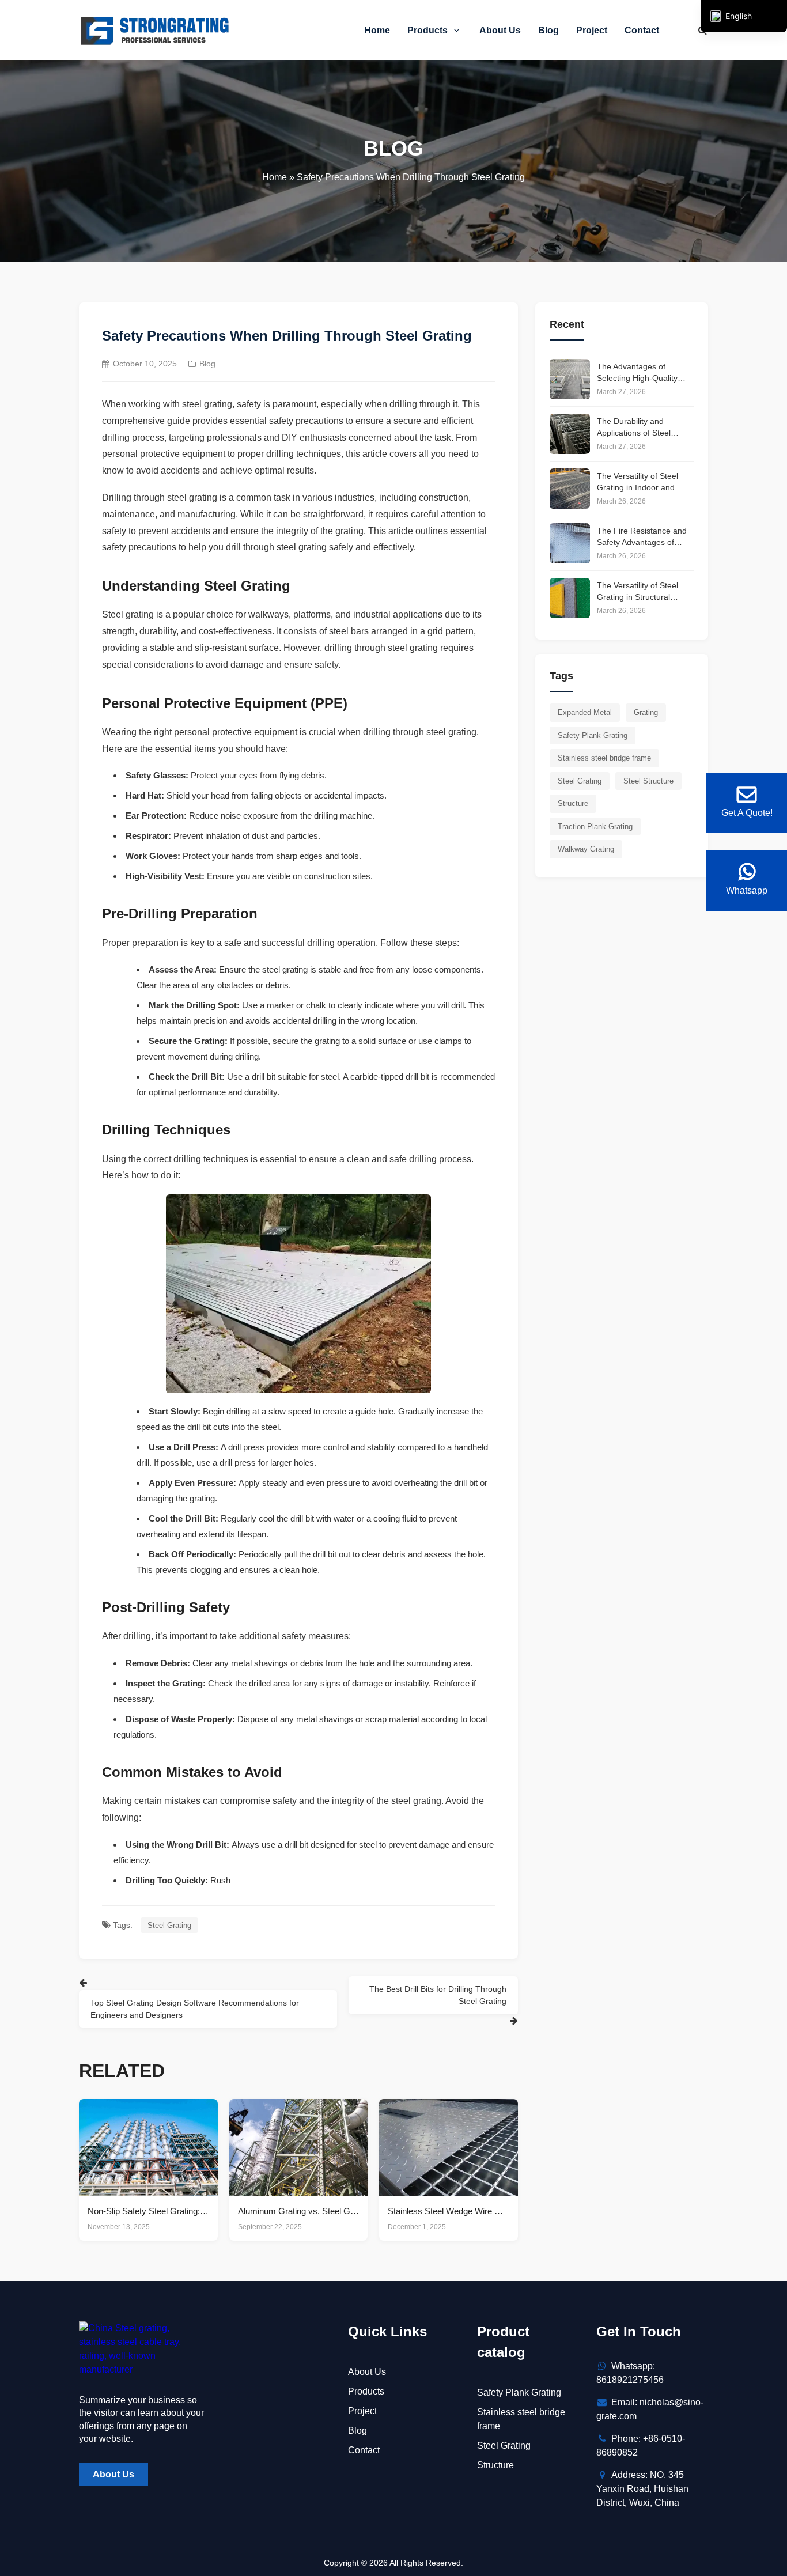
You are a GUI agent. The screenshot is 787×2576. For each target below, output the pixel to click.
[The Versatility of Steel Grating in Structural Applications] (570, 598)
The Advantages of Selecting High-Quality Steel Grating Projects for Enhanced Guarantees (643, 373)
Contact (642, 30)
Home (377, 30)
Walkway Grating (586, 849)
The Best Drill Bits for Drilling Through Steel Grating (438, 1995)
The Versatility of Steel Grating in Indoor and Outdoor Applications (637, 482)
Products (429, 30)
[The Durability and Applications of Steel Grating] (570, 434)
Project (592, 30)
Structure (573, 803)
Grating (646, 712)
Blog (548, 30)
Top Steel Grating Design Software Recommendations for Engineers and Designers (195, 2009)
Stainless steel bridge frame (604, 758)
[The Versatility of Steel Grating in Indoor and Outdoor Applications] (570, 489)
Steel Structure (648, 781)
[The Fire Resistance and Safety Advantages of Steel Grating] (570, 543)
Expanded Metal (585, 712)
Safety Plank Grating (593, 735)
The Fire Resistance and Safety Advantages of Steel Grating (642, 537)
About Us (500, 30)
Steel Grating (169, 1925)
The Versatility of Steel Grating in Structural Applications (637, 592)
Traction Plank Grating (595, 826)
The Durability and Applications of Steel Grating (634, 428)
